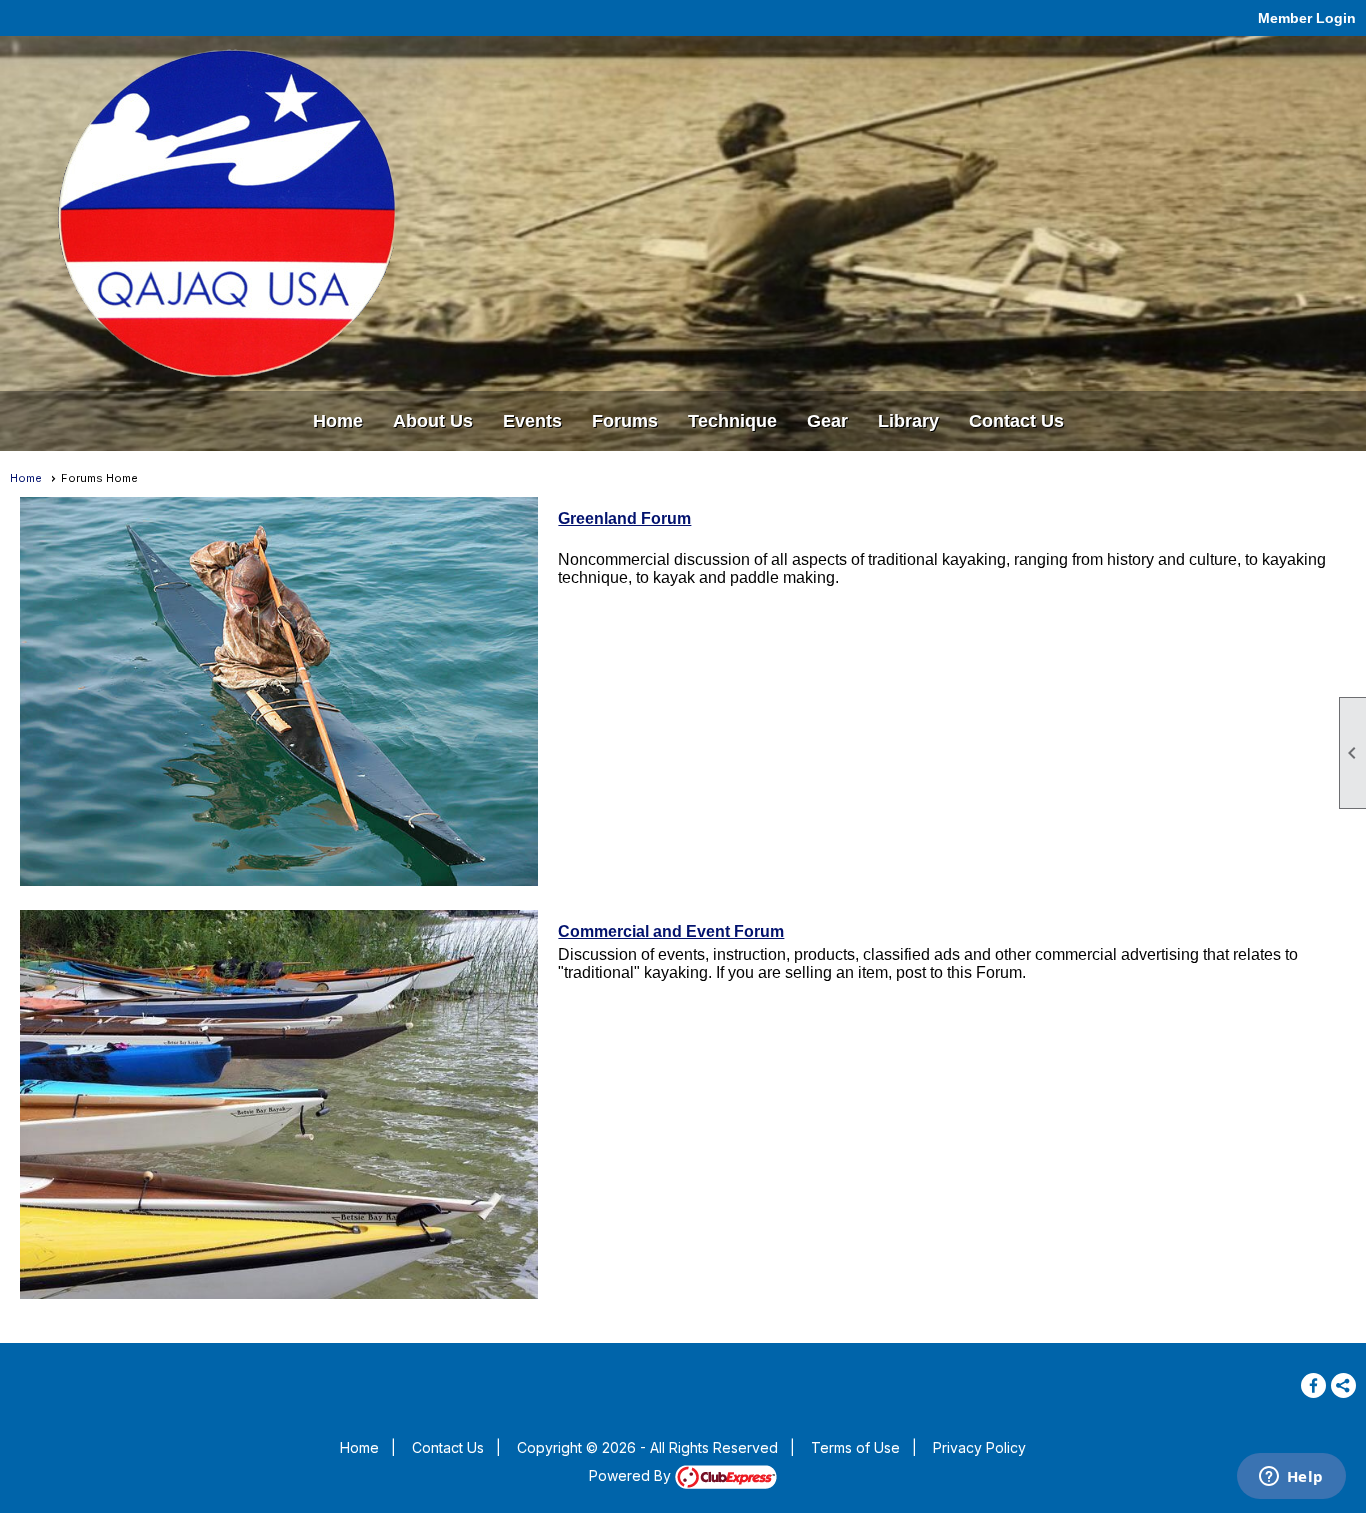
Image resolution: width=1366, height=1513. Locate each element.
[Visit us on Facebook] (1313, 1385)
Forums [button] (625, 421)
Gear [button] (827, 421)
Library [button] (908, 421)
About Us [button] (433, 421)
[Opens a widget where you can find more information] (1291, 1478)
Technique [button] (732, 421)
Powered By (632, 1475)
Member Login (1307, 18)
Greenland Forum (624, 518)
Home (338, 421)
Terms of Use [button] (855, 1447)
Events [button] (532, 421)
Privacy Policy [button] (979, 1447)
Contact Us (1016, 421)
